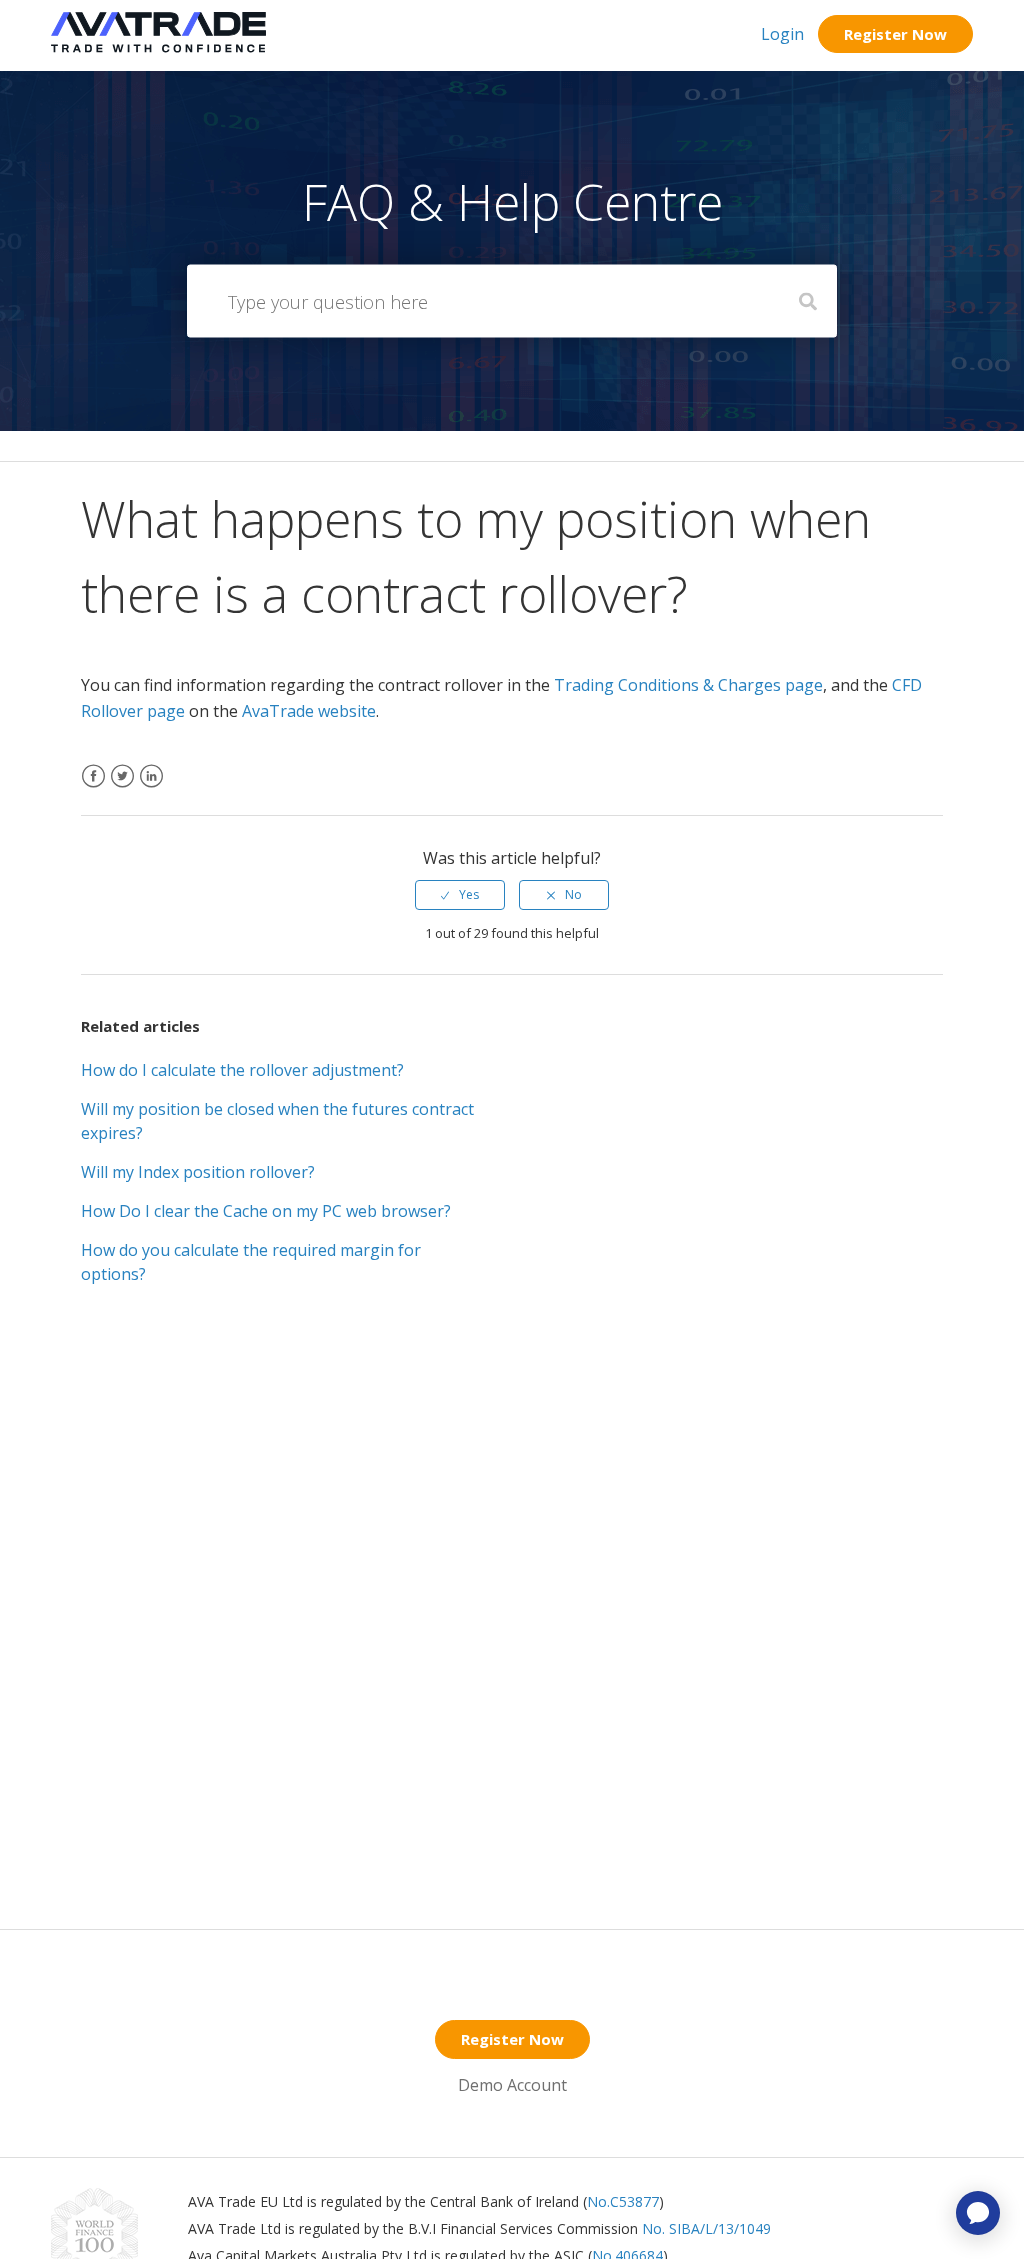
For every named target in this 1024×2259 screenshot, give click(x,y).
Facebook (93, 788)
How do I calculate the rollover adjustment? (242, 1070)
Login (782, 34)
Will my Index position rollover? (198, 1172)
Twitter (122, 788)
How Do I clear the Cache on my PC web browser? (266, 1211)
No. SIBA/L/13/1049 (706, 2228)
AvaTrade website (309, 711)
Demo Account (512, 2085)
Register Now (895, 34)
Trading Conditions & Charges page (688, 685)
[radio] (460, 895)
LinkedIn (151, 788)
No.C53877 (623, 2201)
